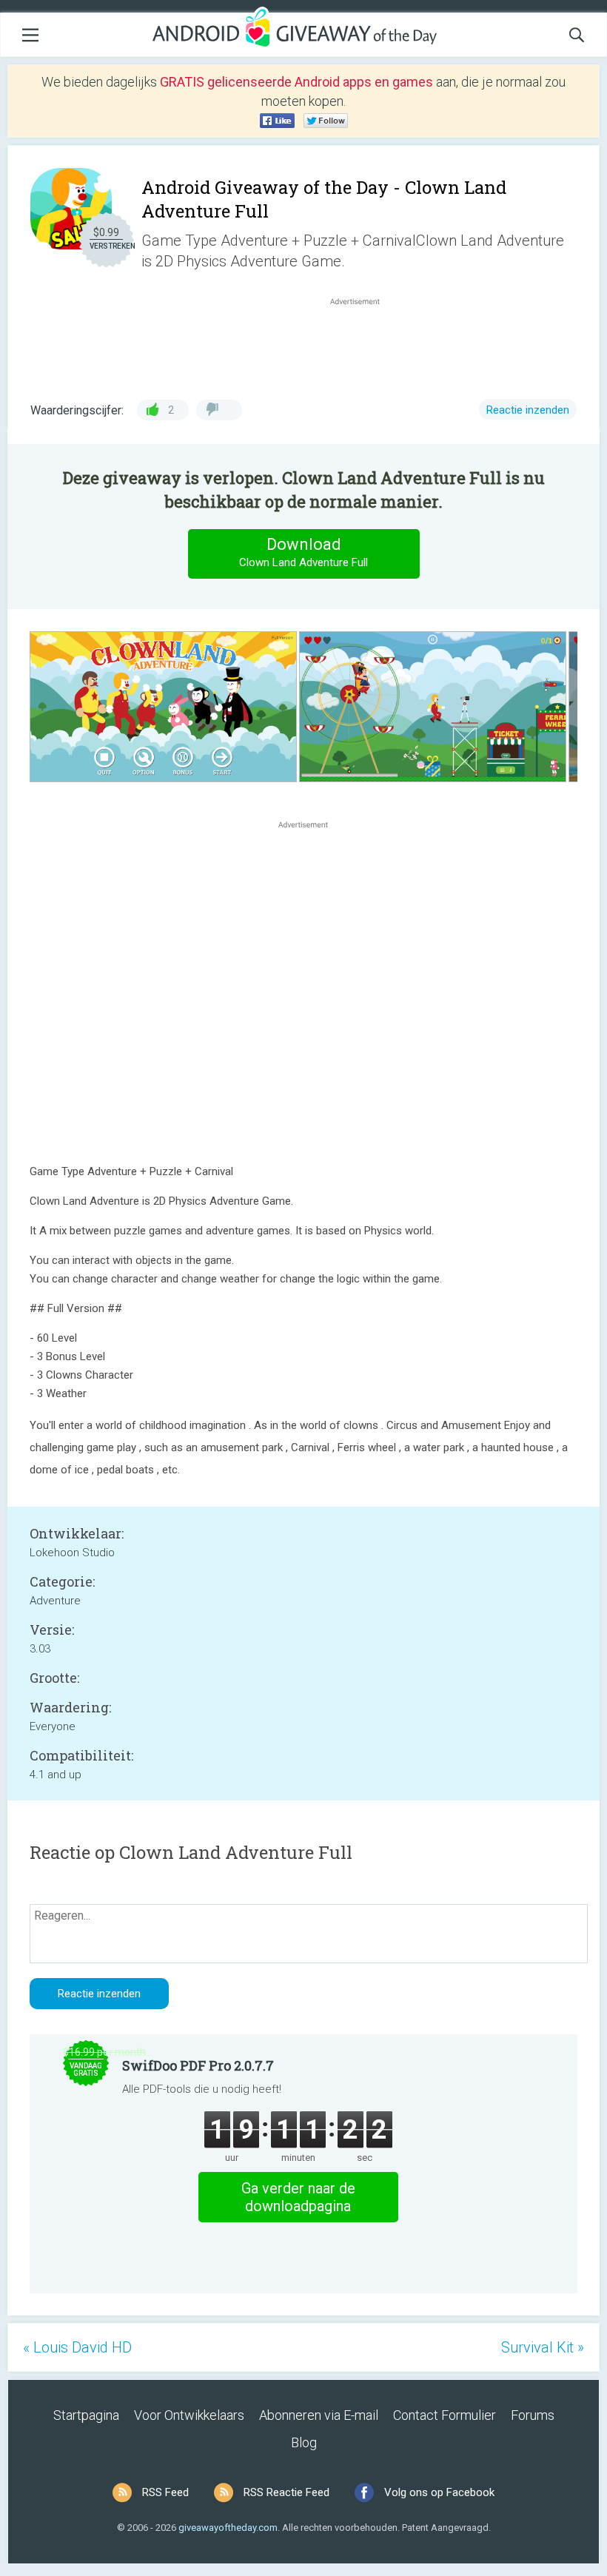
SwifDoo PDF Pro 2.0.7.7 (198, 2065)
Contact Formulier (445, 2415)
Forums (533, 2415)
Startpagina (86, 2415)
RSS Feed (165, 2492)
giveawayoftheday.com (228, 2528)
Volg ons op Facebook (439, 2492)
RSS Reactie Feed (286, 2492)
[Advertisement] (363, 344)
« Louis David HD (77, 2347)
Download (303, 552)
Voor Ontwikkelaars (189, 2415)
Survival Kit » (543, 2347)
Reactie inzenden (528, 410)
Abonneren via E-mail (319, 2415)
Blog (304, 2442)
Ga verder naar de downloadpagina (298, 2197)
